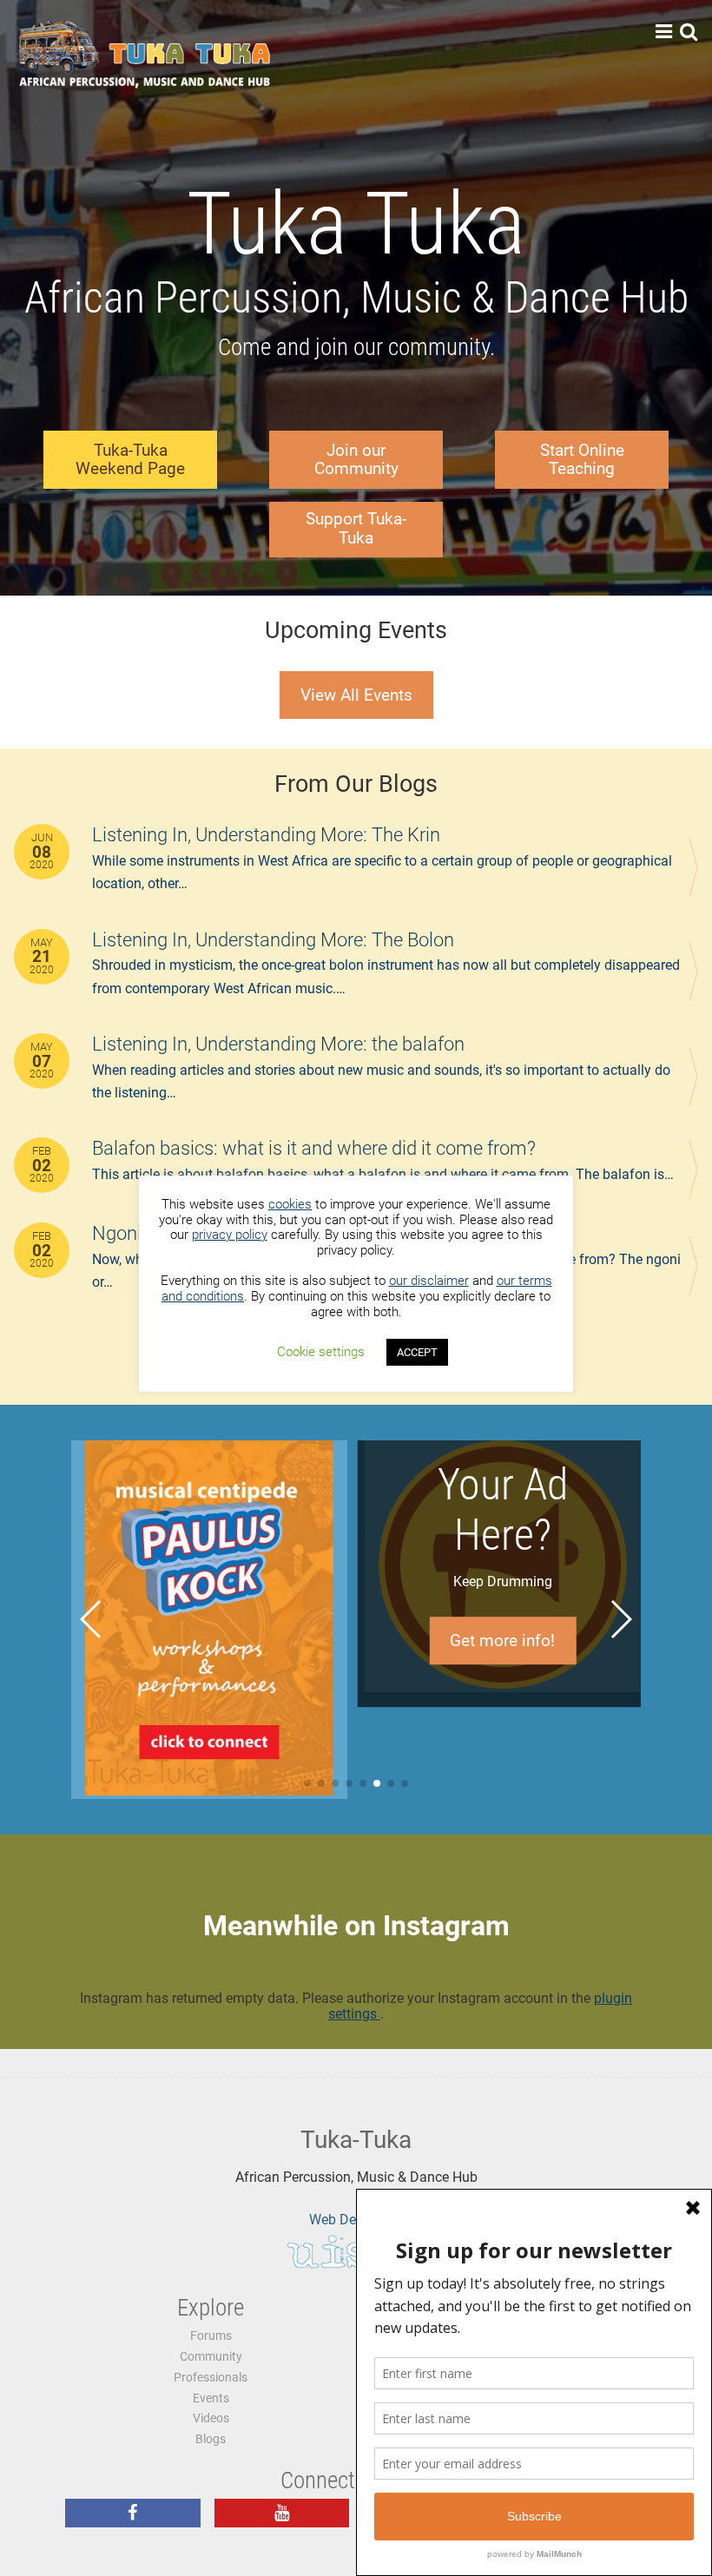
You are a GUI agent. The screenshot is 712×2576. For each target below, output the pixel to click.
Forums (211, 2336)
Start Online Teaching (582, 460)
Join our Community (356, 460)
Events (211, 2398)
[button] (307, 1783)
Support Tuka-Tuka (356, 528)
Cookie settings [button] (321, 1352)
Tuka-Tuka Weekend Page (130, 460)
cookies (290, 1204)
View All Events (356, 695)
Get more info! (209, 1640)
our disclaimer (429, 1281)
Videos (211, 2418)
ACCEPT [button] (417, 1352)
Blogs (211, 2439)
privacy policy (230, 1235)
